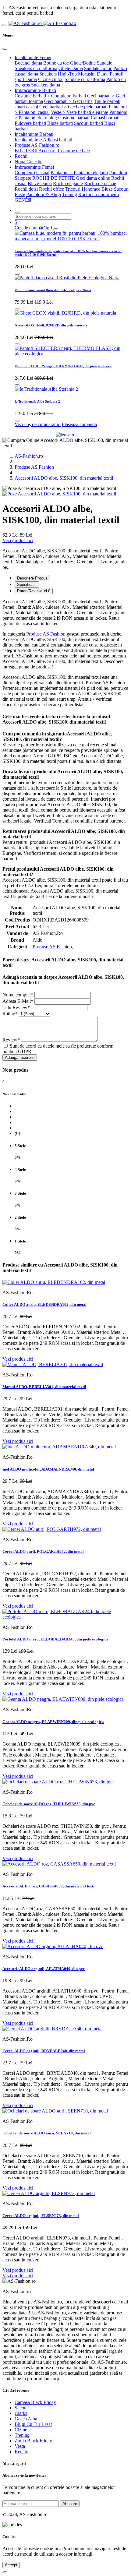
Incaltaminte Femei (33, 57)
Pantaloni (118, 173)
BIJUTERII (26, 151)
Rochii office (51, 189)
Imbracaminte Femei (34, 167)
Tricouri (73, 189)
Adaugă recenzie (20, 1057)
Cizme (21, 2430)
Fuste (20, 194)
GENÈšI (23, 200)
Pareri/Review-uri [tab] (34, 591)
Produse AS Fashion (34, 467)
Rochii (21, 156)
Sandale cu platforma (85, 79)
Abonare (70, 2504)
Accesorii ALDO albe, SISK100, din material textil (64, 478)
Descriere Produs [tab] (32, 578)
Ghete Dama (71, 68)
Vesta (20, 2446)
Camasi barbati (105, 118)
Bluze (107, 189)
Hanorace (91, 189)
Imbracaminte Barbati (35, 90)
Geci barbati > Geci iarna (68, 101)
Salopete (23, 178)
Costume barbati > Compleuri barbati (50, 96)
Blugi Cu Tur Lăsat (33, 2424)
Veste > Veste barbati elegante (80, 112)
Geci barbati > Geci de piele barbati (73, 107)
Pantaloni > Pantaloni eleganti (79, 173)
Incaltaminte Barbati (34, 134)
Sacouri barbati (89, 123)
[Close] (5, 49)
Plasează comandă (79, 424)
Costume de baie (74, 151)
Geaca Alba (26, 2419)
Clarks (21, 2413)
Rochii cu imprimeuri (99, 194)
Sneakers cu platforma (36, 68)
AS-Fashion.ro (29, 456)
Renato (21, 2452)
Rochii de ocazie (100, 183)
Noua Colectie (28, 162)
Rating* (10, 1014)
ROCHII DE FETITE (54, 178)
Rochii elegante (68, 183)
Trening (70, 194)
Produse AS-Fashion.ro (37, 145)
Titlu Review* (16, 1008)
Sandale (104, 63)
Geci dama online (93, 178)
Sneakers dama (46, 85)
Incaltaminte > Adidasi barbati (43, 140)
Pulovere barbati (30, 123)
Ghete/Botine (83, 63)
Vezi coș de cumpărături (38, 424)
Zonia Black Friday (33, 2441)
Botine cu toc (56, 63)
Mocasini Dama (93, 74)
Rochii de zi (26, 189)
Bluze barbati (60, 123)
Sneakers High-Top (58, 74)
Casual (43, 173)
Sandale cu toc (98, 68)
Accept (11, 2565)
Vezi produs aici (18, 540)
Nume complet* (18, 995)
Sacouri (121, 189)
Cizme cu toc (51, 79)
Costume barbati (74, 118)
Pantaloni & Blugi (44, 194)
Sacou (21, 2408)
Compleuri (25, 173)
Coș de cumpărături (33, 228)
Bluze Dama (40, 183)
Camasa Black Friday (35, 2402)
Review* (11, 1040)
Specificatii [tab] (27, 585)
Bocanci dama (28, 63)
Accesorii (48, 151)
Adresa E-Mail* (18, 1001)
